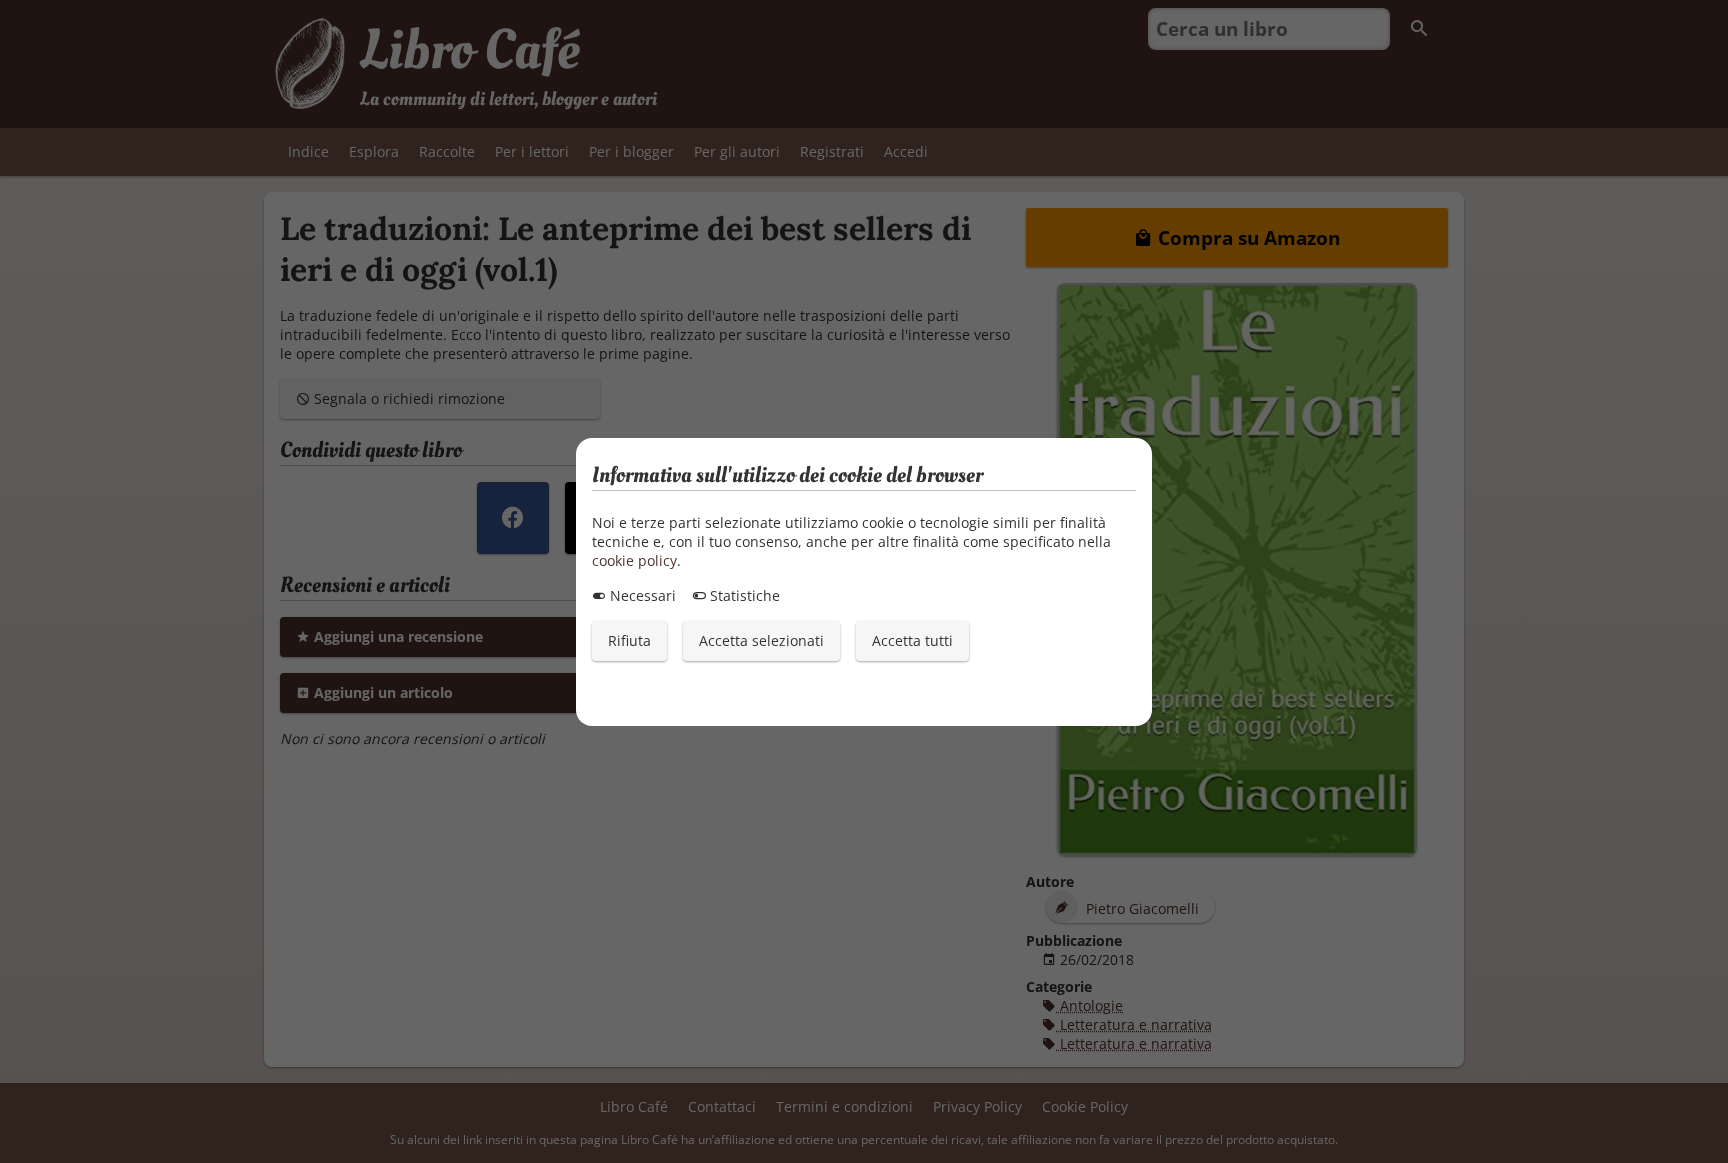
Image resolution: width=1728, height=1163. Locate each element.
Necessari (641, 595)
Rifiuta (629, 640)
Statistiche (743, 595)
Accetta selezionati (761, 640)
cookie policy (634, 560)
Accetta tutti (912, 640)
